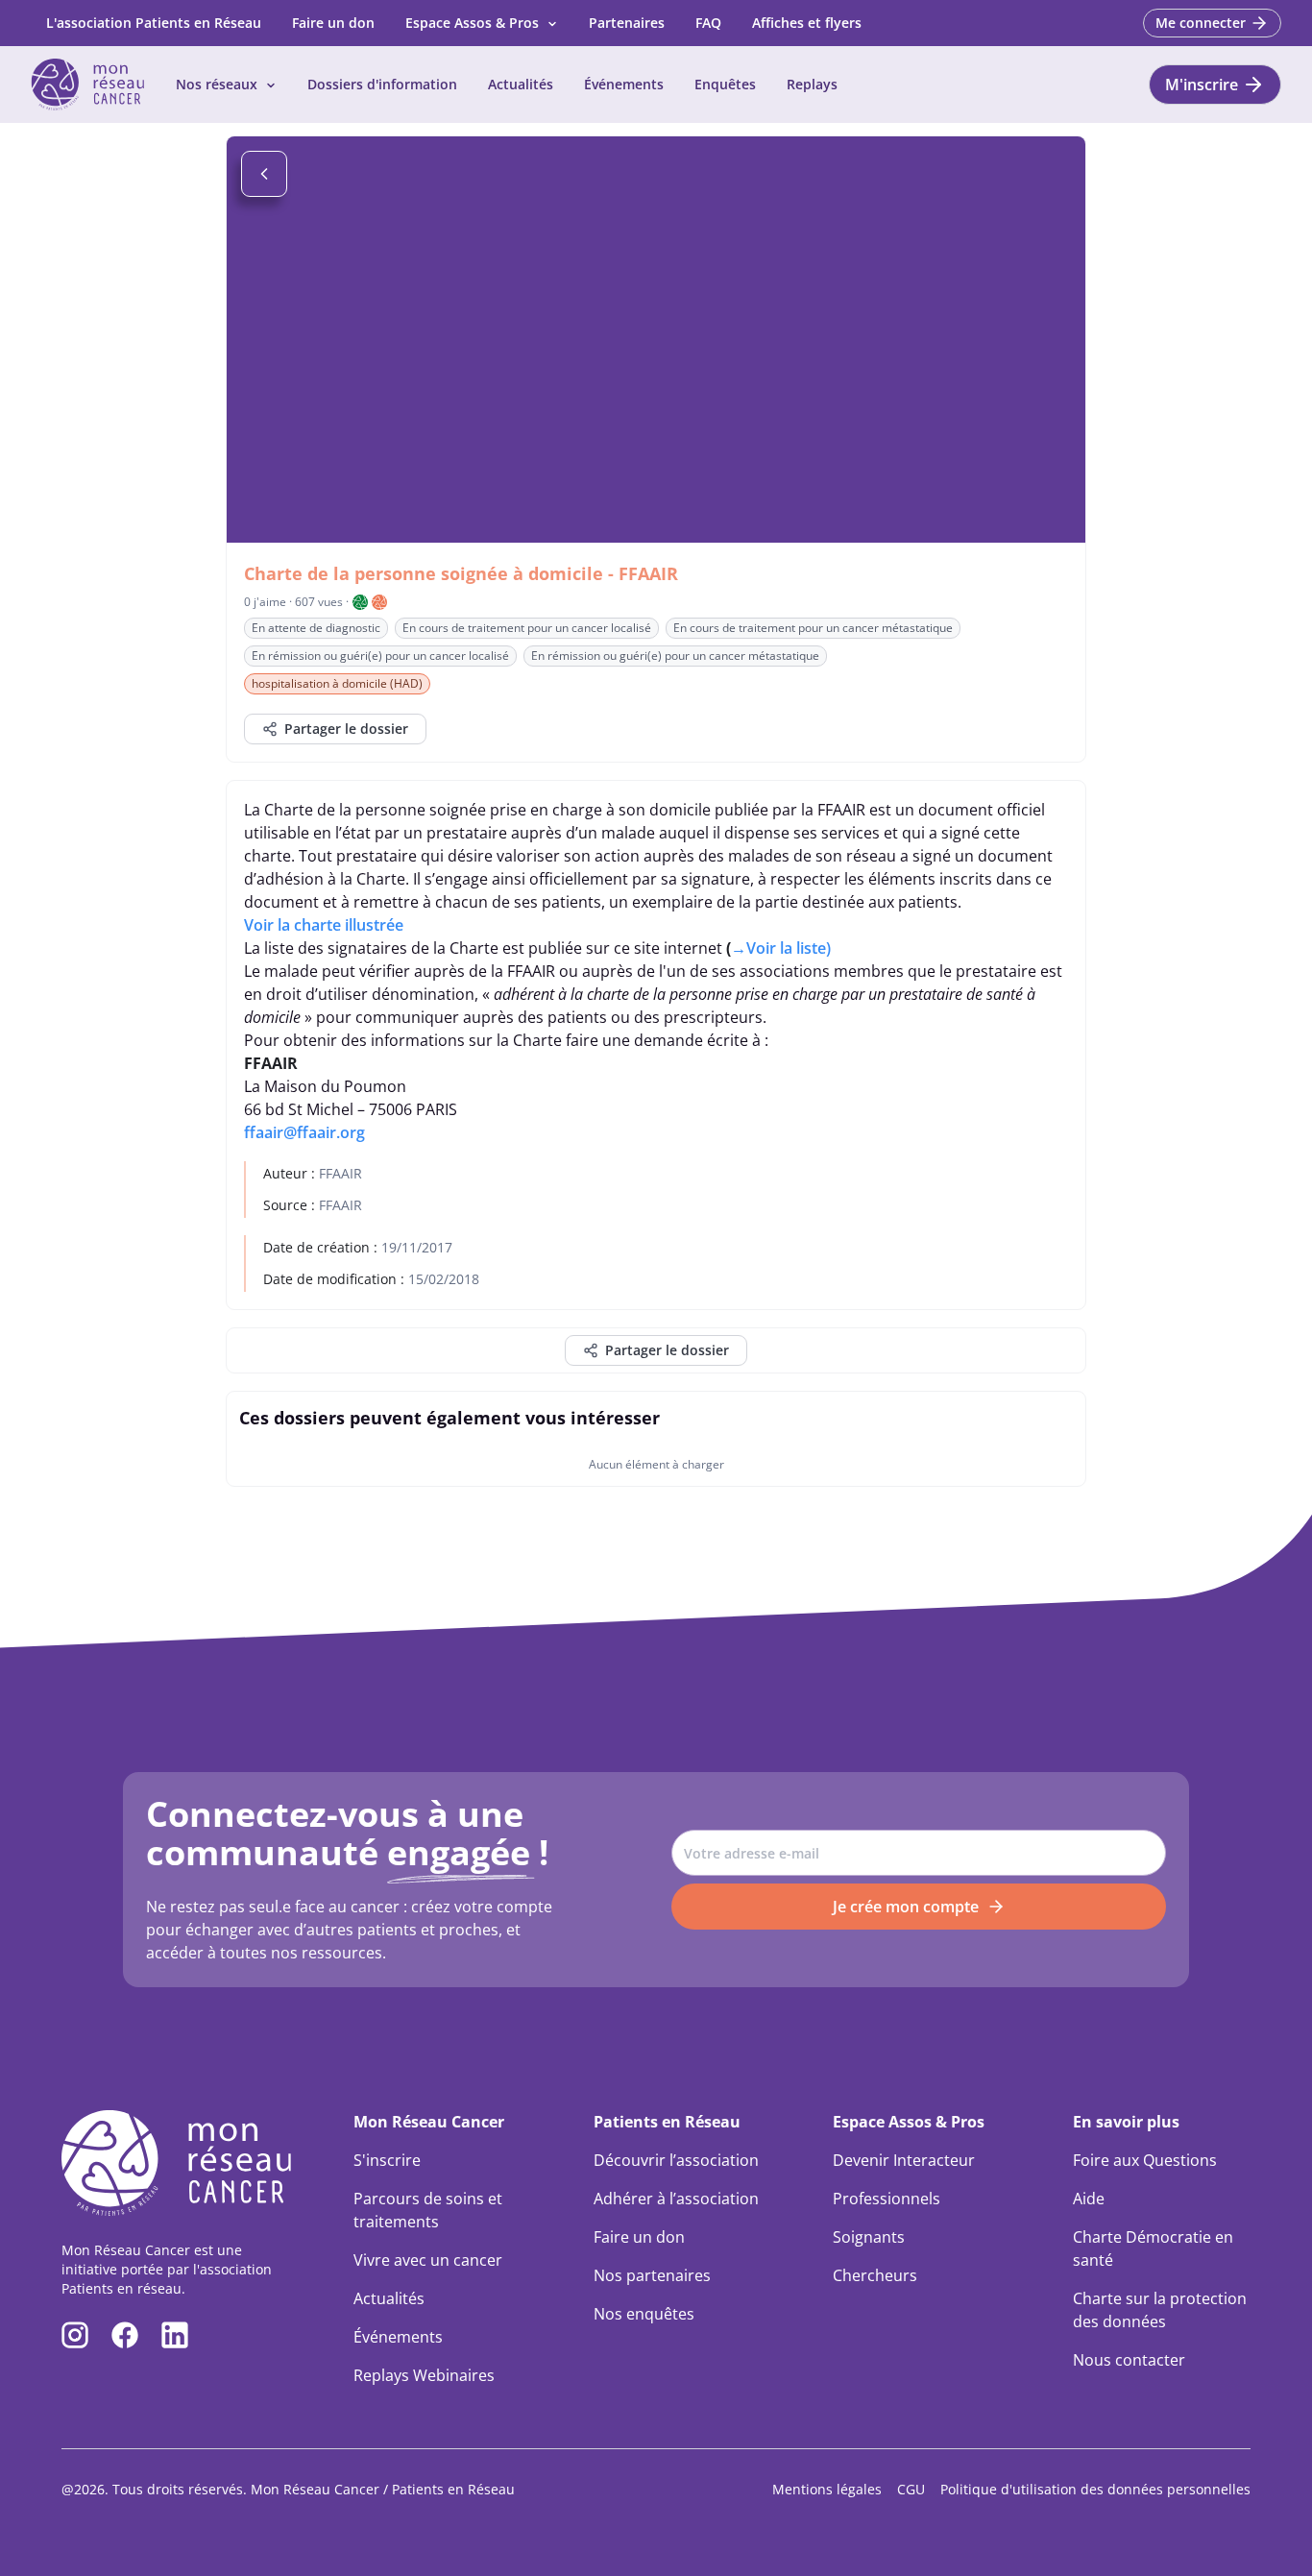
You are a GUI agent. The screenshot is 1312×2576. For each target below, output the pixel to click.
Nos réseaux (217, 84)
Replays (812, 84)
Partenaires (627, 23)
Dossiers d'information (382, 84)
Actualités (521, 84)
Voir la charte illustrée (324, 925)
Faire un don (333, 23)
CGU (911, 2489)
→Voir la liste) (781, 948)
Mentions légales (827, 2489)
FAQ (708, 23)
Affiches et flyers (807, 23)
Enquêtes (725, 84)
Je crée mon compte (906, 1907)
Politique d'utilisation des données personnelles (1095, 2489)
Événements (624, 84)
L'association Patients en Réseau (154, 23)
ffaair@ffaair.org (304, 1132)
